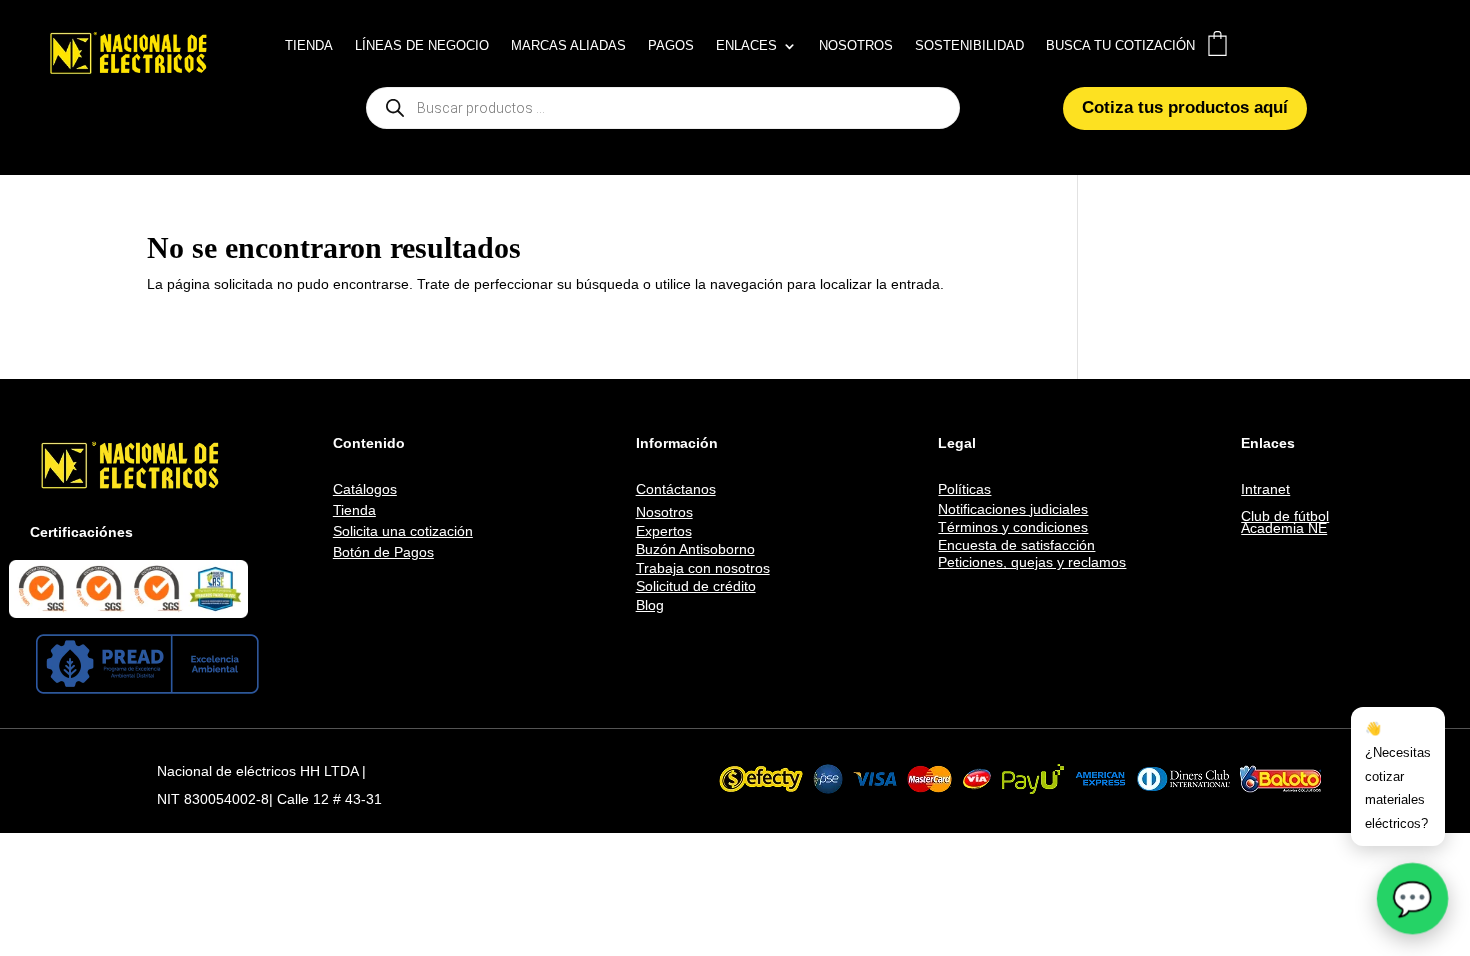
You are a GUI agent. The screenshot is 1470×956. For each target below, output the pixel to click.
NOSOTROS (856, 46)
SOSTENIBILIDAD (969, 46)
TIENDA (309, 46)
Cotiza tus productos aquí (1185, 107)
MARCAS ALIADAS (568, 46)
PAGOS (671, 46)
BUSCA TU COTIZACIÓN (1120, 46)
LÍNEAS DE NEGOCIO (422, 46)
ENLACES (746, 46)
